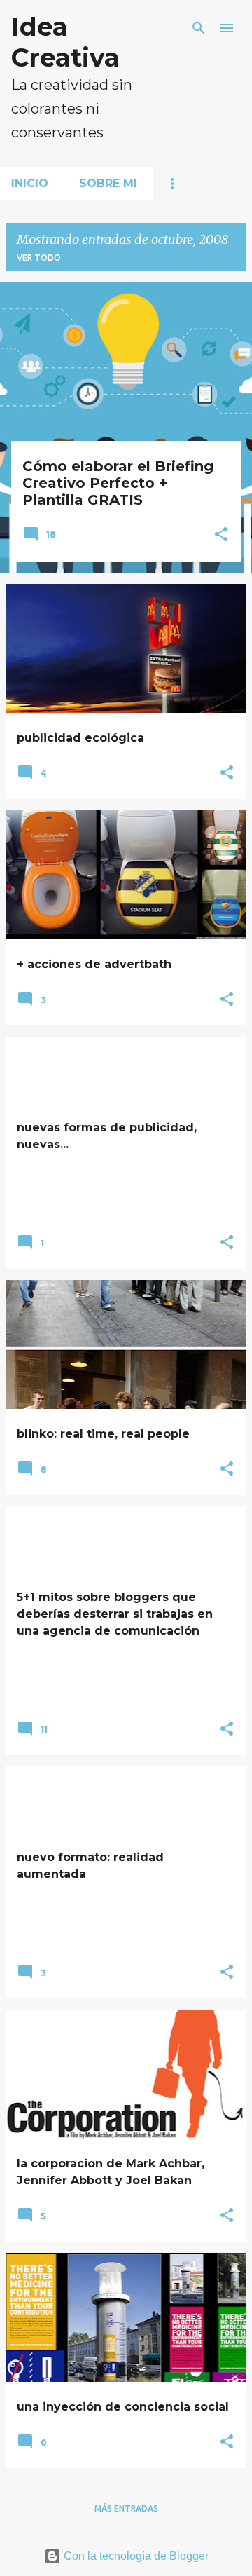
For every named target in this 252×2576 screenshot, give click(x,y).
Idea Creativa (65, 42)
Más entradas (126, 2508)
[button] (221, 536)
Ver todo (39, 258)
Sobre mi (108, 183)
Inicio (30, 183)
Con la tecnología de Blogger (135, 2556)
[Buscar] (199, 28)
